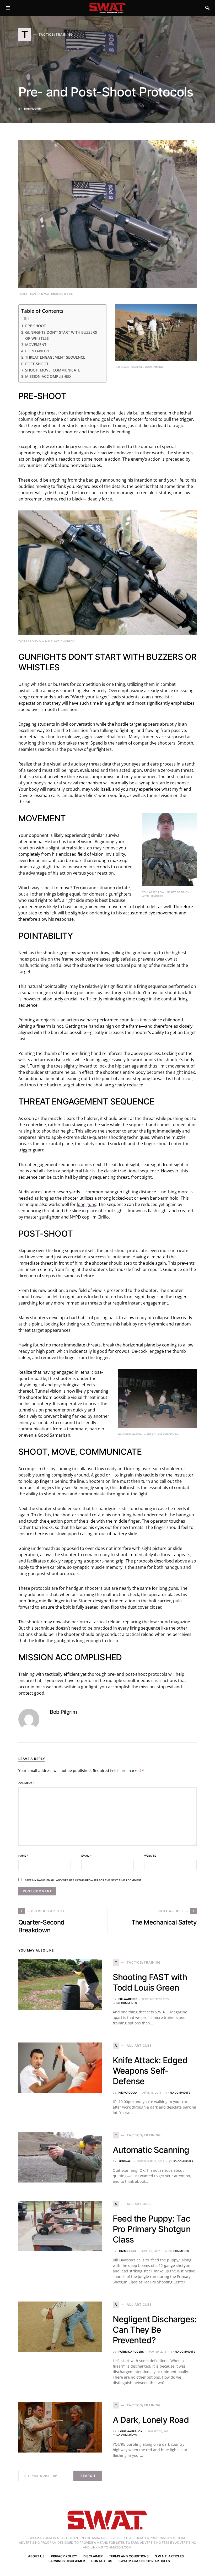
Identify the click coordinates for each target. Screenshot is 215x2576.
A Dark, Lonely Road (151, 2420)
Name (23, 1856)
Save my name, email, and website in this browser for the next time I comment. (84, 1880)
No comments (127, 2003)
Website (150, 1856)
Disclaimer (93, 2556)
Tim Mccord (127, 2251)
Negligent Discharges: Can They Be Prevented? (155, 2330)
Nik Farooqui (128, 2093)
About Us (36, 2556)
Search (88, 2476)
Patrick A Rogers (131, 2352)
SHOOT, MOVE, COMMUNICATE (53, 370)
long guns (87, 1204)
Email (86, 1856)
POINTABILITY (37, 351)
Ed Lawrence (128, 1999)
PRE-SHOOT (36, 326)
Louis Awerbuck (130, 2431)
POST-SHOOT (37, 364)
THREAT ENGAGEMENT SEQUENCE (55, 357)
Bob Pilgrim (33, 109)
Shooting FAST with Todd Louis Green (150, 1982)
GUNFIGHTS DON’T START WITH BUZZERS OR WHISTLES (61, 335)
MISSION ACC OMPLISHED (48, 376)
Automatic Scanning (151, 2150)
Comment (26, 1783)
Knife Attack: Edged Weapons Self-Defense (150, 2071)
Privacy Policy (64, 2556)
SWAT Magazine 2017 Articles (144, 2561)
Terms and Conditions (129, 2556)
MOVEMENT (36, 345)
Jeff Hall (125, 2161)
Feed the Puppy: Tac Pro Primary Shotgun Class (152, 2229)
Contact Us (102, 2561)
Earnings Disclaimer (67, 2561)
